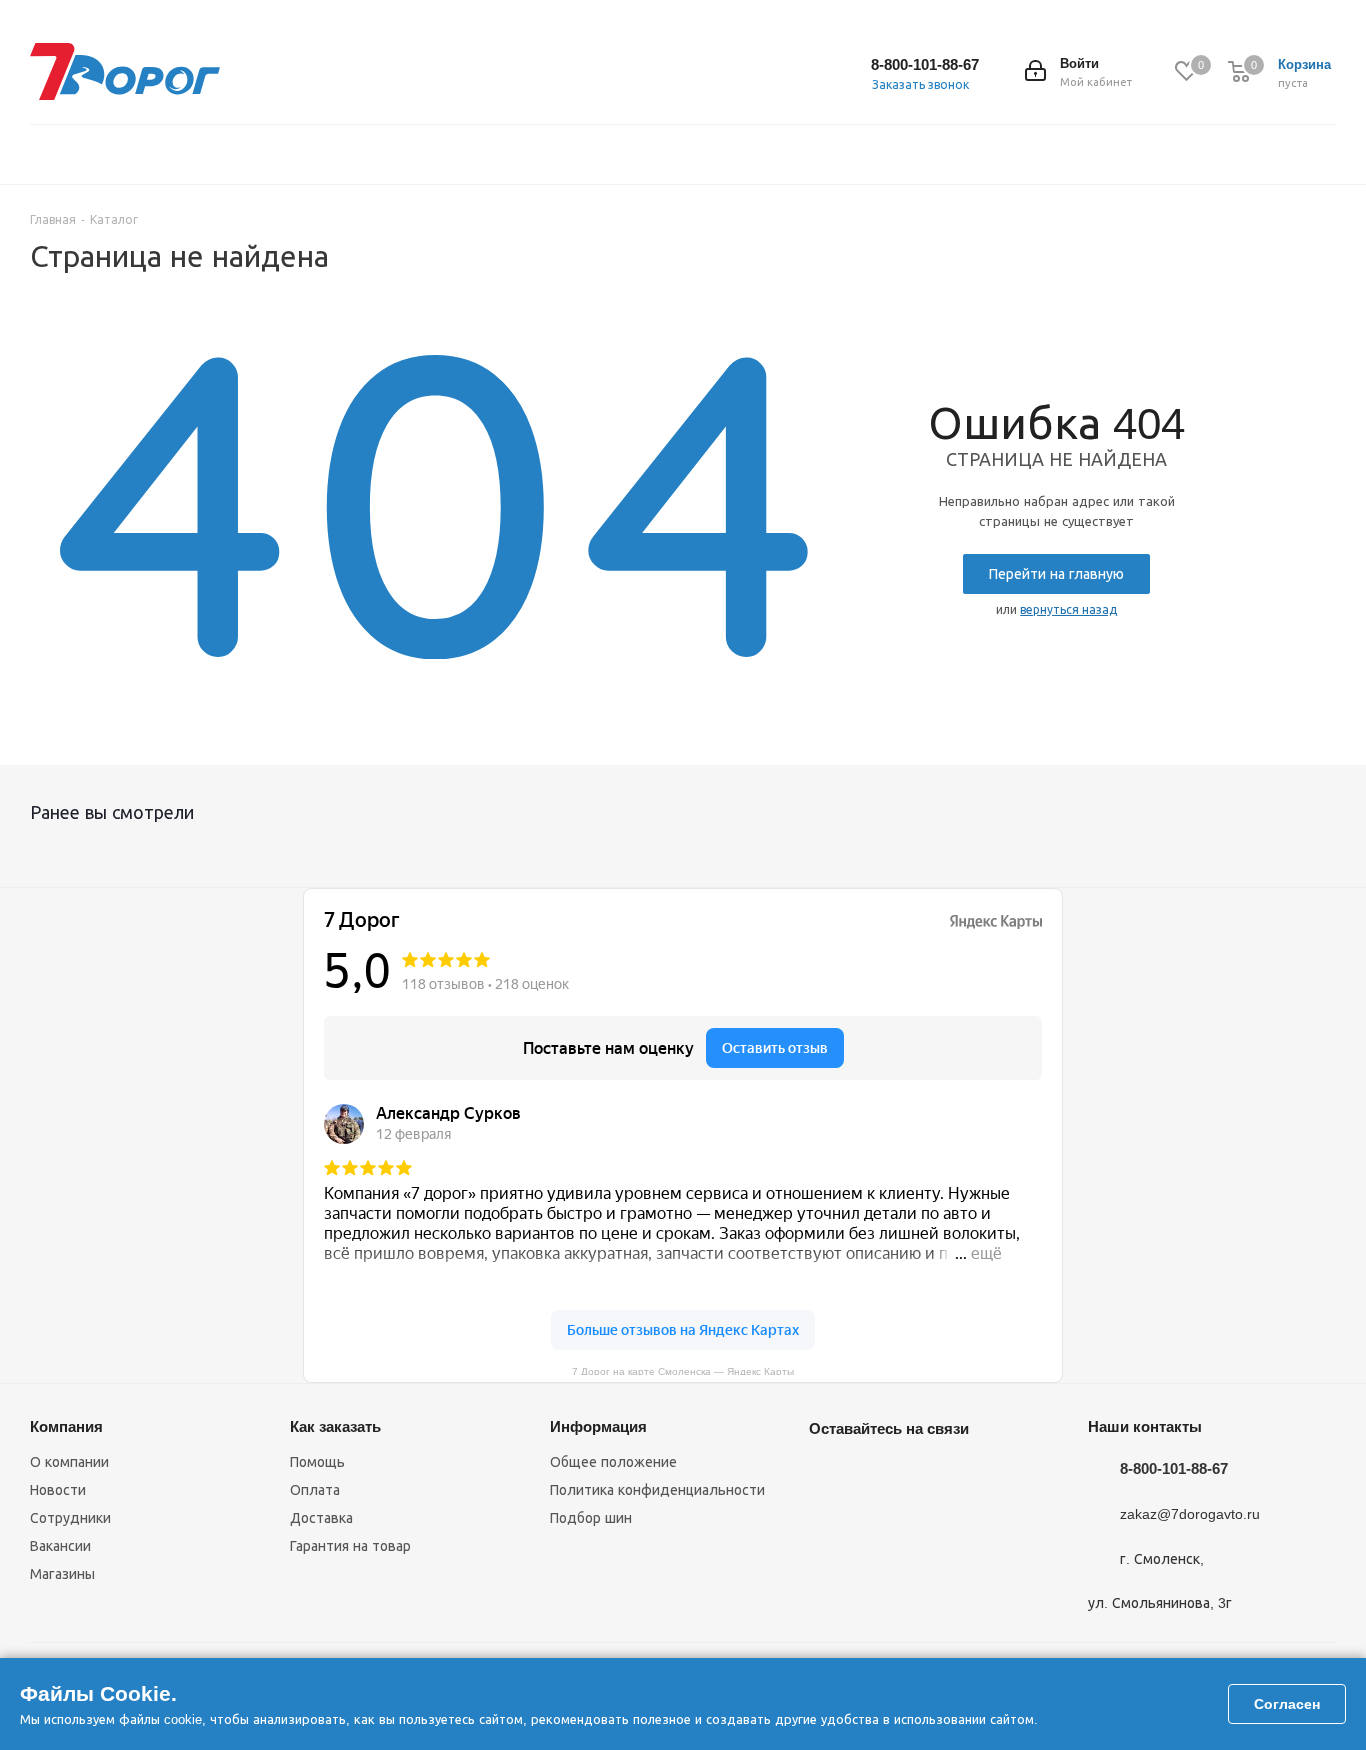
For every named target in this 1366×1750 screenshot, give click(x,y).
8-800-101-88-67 (925, 64)
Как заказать (335, 1426)
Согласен (1287, 1704)
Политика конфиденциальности (657, 1490)
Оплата (315, 1490)
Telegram (879, 1475)
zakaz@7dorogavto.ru (1190, 1515)
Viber (979, 1475)
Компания (66, 1426)
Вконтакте (829, 1475)
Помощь (317, 1462)
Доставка (321, 1518)
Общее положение (613, 1462)
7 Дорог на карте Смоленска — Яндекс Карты (683, 1370)
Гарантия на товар (350, 1546)
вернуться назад (1068, 610)
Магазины (62, 1574)
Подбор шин (591, 1518)
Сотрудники (70, 1518)
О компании (69, 1462)
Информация (598, 1426)
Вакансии (60, 1546)
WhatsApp (829, 1525)
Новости (58, 1490)
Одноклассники (929, 1475)
